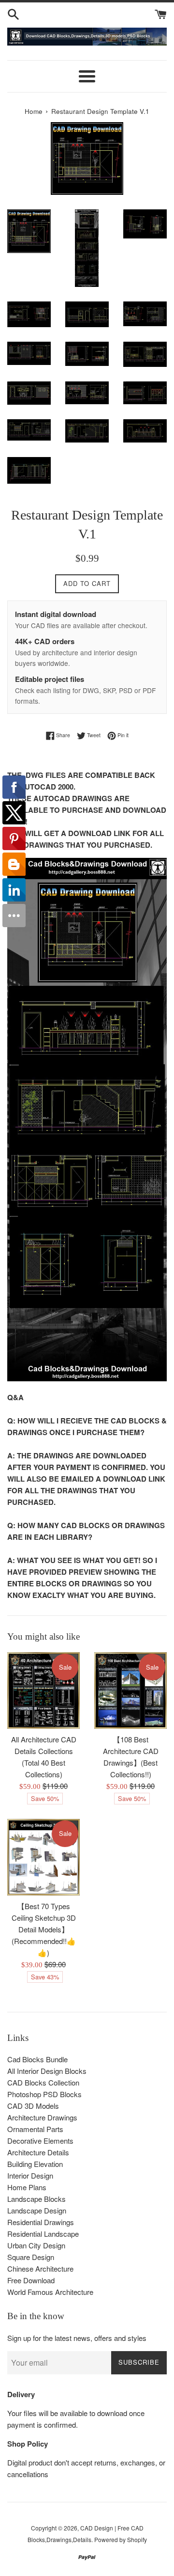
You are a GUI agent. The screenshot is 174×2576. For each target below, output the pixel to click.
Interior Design (30, 2175)
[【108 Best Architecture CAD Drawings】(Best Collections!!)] (130, 1691)
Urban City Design (36, 2245)
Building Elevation (35, 2164)
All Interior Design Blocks (47, 2071)
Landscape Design (37, 2210)
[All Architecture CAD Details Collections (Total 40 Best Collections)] (43, 1691)
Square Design (31, 2257)
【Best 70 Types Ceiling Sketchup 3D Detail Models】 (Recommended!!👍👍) (44, 1929)
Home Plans (27, 2187)
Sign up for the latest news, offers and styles (77, 2338)
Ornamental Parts (35, 2129)
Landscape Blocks (36, 2199)
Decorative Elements (40, 2141)
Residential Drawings (41, 2222)
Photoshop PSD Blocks (44, 2094)
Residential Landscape (43, 2234)
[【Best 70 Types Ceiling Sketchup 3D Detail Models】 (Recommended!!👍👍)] (43, 1857)
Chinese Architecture (40, 2268)
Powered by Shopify (121, 2539)
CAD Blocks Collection (43, 2082)
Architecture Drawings (42, 2117)
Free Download (31, 2280)
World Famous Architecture (50, 2292)
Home (34, 111)
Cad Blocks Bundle (37, 2059)
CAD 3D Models (33, 2106)
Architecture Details (38, 2152)
